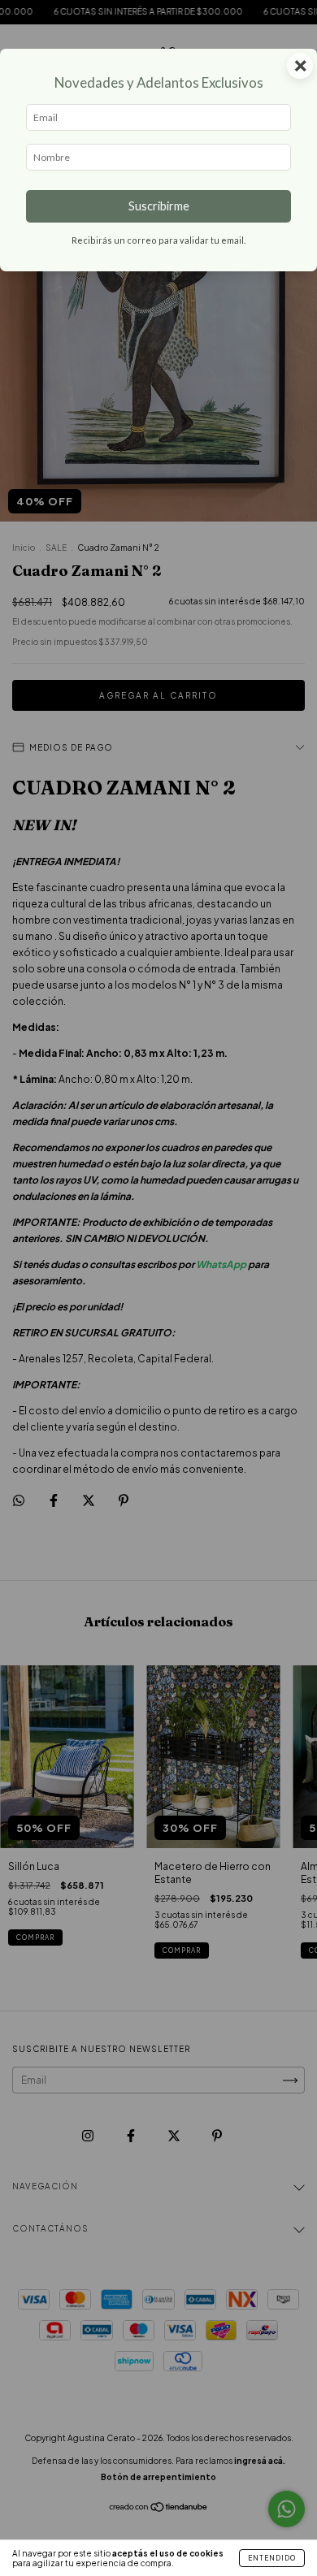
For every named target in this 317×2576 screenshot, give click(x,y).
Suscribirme (159, 206)
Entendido (272, 2558)
